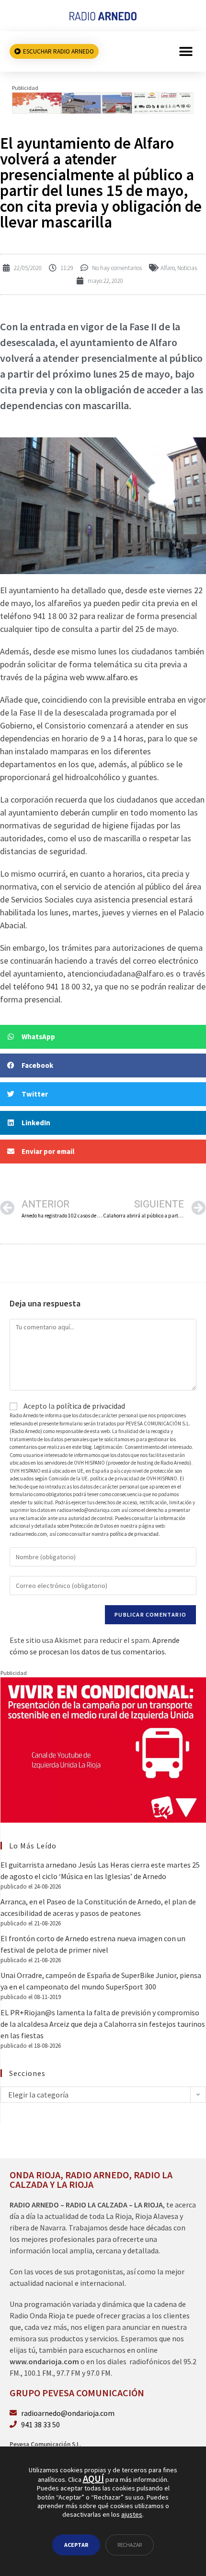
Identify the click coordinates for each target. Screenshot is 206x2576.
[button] (186, 51)
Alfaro (168, 268)
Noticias (187, 268)
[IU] (103, 1749)
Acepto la (74, 1406)
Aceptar (76, 2545)
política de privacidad (91, 1406)
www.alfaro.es (112, 677)
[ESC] (103, 102)
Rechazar (130, 2545)
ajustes (132, 2514)
